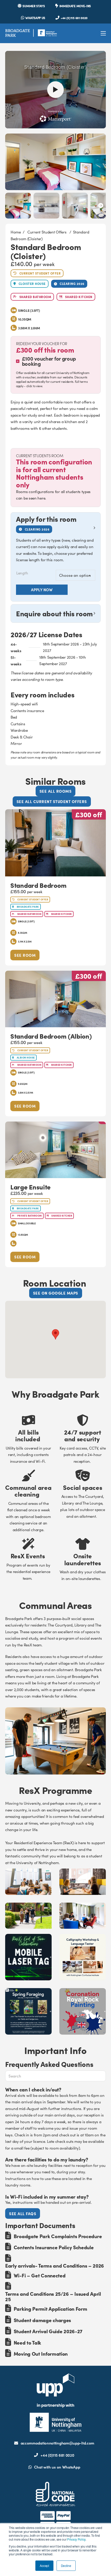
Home (16, 232)
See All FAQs (23, 2213)
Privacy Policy (76, 2539)
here (41, 498)
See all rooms (56, 791)
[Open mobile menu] (103, 33)
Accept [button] (44, 2566)
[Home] (31, 33)
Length (22, 573)
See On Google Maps (56, 1293)
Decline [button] (66, 2566)
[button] (56, 524)
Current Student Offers (47, 232)
